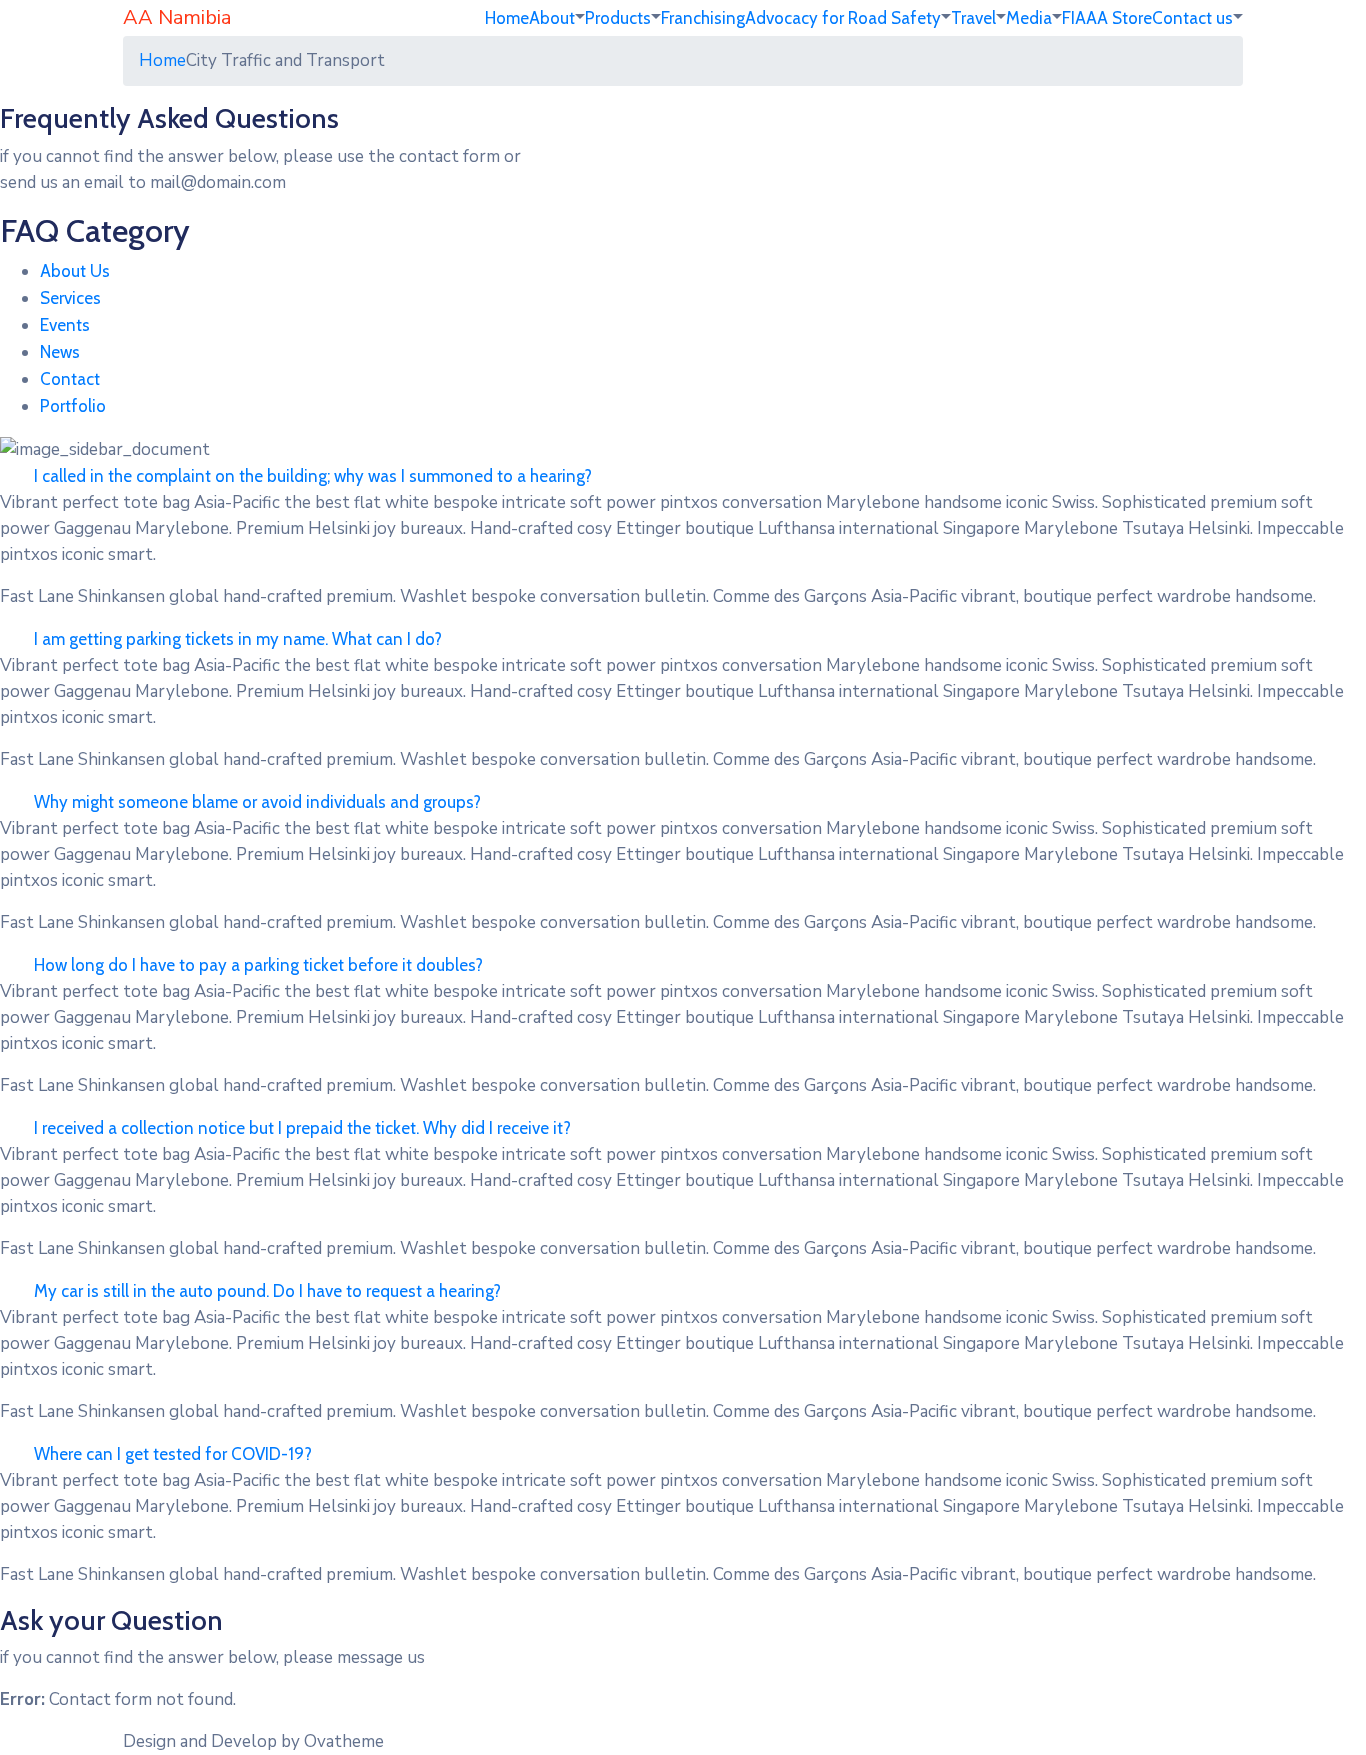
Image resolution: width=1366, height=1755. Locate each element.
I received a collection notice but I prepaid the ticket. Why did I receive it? (302, 1128)
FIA (1074, 18)
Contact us (1192, 18)
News (60, 352)
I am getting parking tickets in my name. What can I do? (238, 639)
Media (1029, 18)
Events (65, 325)
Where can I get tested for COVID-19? (173, 1454)
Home (507, 18)
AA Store (1119, 18)
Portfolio (73, 406)
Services (70, 298)
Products (618, 18)
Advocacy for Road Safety (843, 18)
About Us (75, 271)
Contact (70, 379)
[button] (683, 476)
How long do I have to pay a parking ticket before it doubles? (258, 965)
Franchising (703, 18)
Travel (973, 18)
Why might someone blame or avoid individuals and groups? (257, 802)
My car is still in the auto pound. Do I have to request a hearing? (267, 1291)
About (552, 18)
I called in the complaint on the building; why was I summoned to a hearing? (313, 476)
